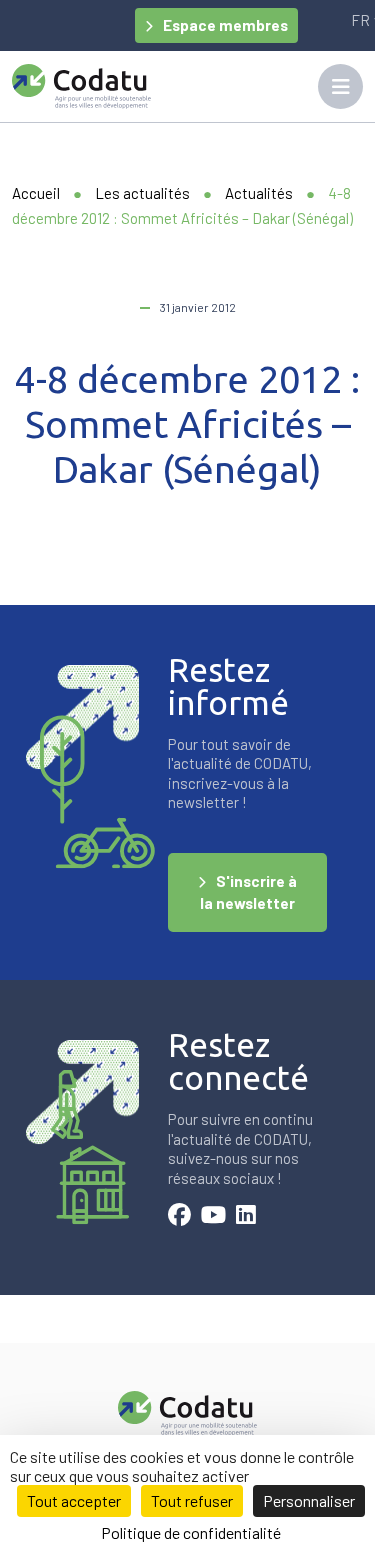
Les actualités (142, 193)
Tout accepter (74, 1500)
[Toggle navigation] (340, 86)
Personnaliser (309, 1500)
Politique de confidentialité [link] (191, 1532)
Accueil (36, 193)
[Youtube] (213, 1217)
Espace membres (225, 25)
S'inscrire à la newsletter (248, 892)
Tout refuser (192, 1500)
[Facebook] (179, 1217)
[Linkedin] (246, 1217)
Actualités (259, 193)
